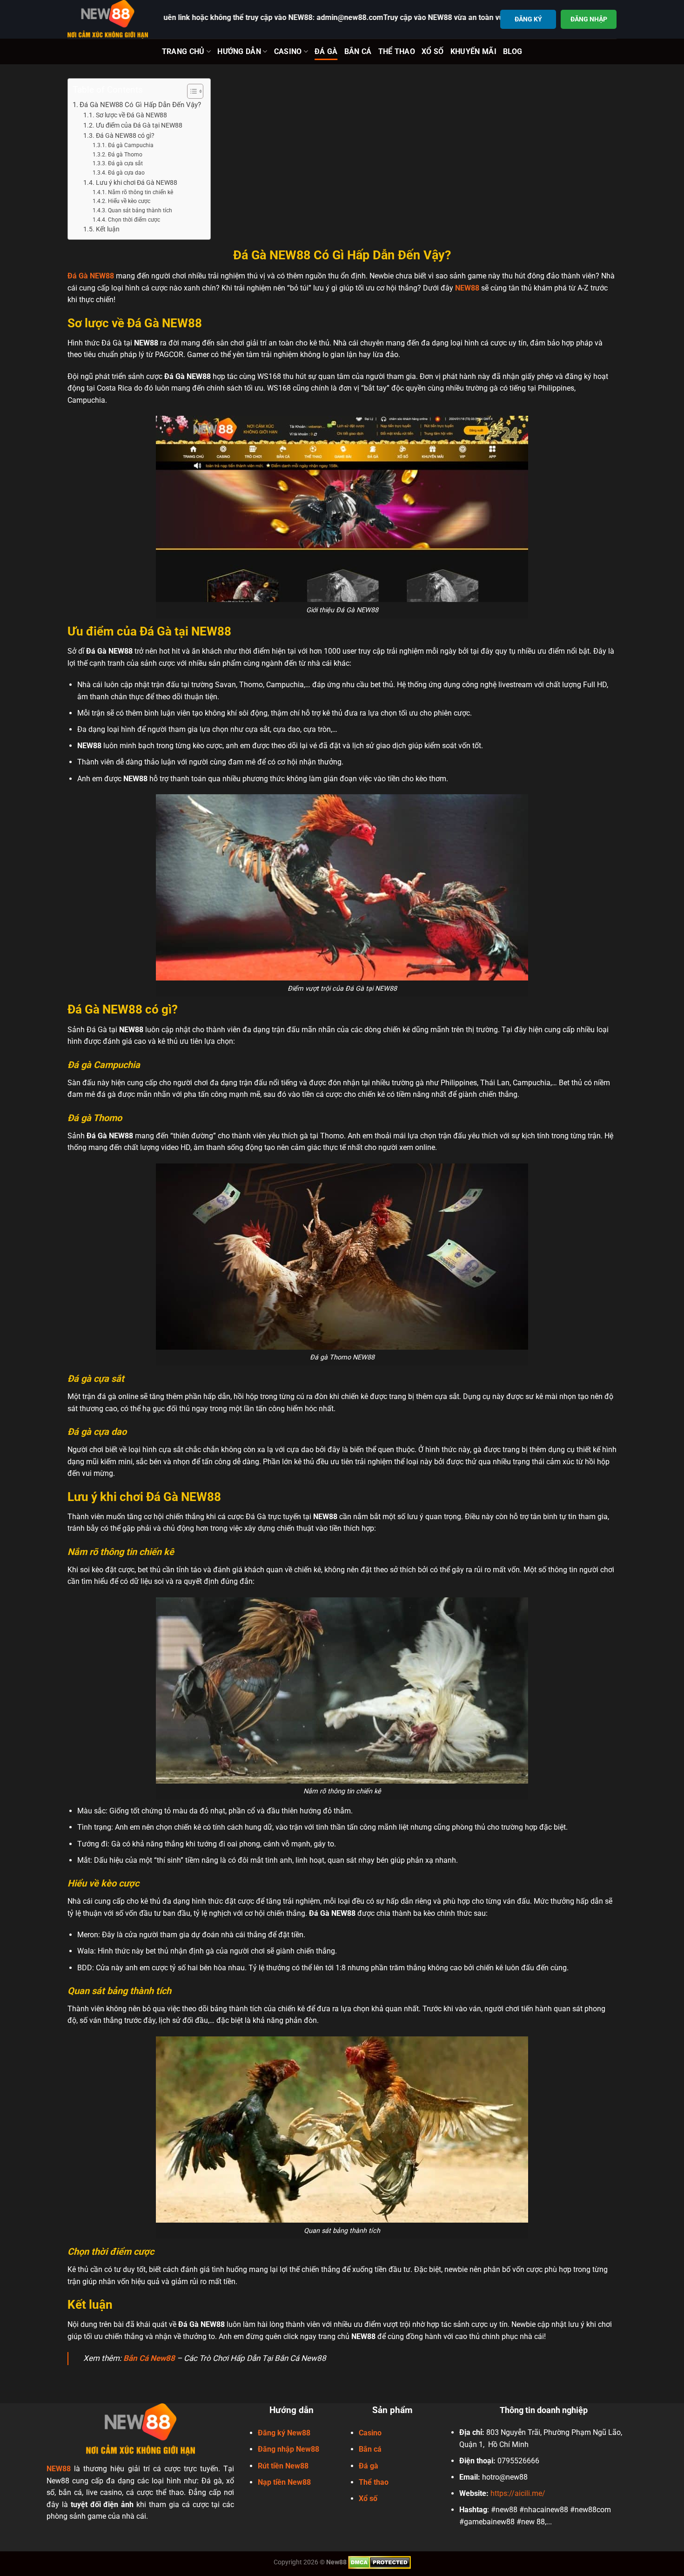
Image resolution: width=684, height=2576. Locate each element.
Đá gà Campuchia (131, 145)
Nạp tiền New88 (284, 2482)
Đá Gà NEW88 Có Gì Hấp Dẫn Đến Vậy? (140, 105)
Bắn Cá (358, 51)
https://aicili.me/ (518, 2493)
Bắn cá (370, 2449)
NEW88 (467, 288)
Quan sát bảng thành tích (140, 210)
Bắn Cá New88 (149, 2358)
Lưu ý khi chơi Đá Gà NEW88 (137, 183)
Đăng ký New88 (284, 2433)
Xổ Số (433, 51)
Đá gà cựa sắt (125, 163)
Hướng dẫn (239, 51)
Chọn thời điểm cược (134, 220)
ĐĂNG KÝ (528, 19)
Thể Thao (397, 51)
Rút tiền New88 (283, 2466)
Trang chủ (183, 51)
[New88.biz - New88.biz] (108, 19)
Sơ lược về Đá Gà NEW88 (131, 115)
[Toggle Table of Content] (191, 91)
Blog (513, 51)
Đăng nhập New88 (288, 2449)
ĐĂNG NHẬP (589, 19)
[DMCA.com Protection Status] (379, 2562)
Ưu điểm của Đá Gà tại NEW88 (139, 125)
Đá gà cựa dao (126, 173)
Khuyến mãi (473, 51)
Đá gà (369, 2466)
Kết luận (108, 229)
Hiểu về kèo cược (129, 201)
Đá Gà (326, 51)
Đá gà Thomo (125, 155)
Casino (288, 51)
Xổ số (368, 2498)
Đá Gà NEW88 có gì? (125, 135)
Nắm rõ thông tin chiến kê (140, 192)
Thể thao (374, 2482)
